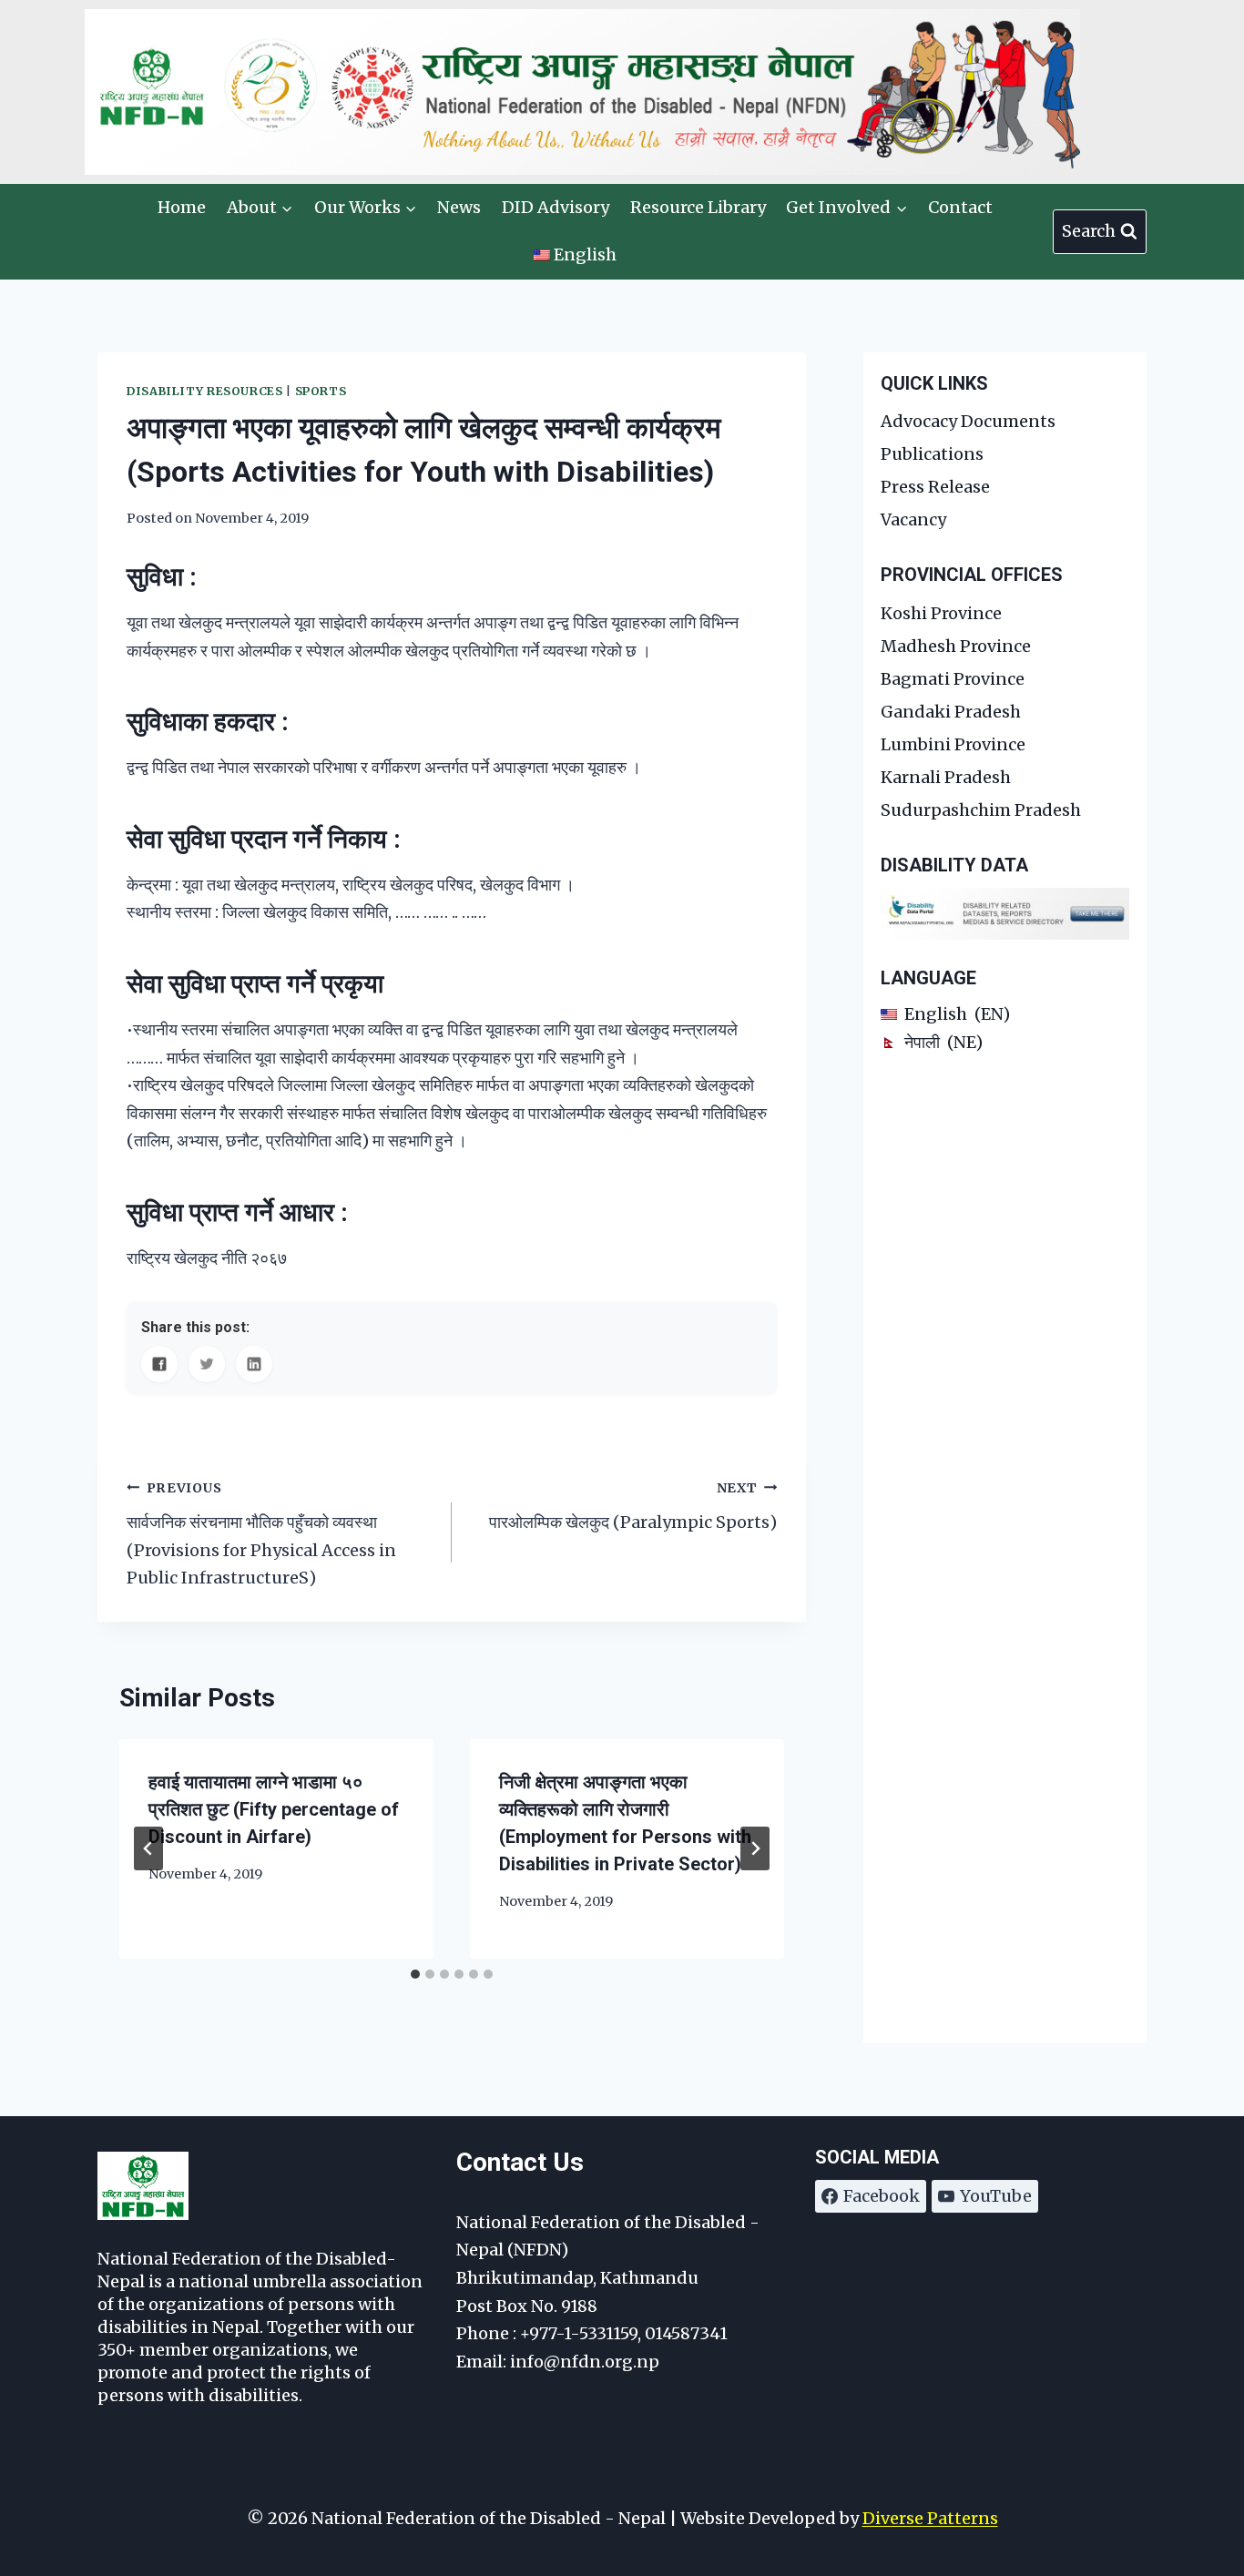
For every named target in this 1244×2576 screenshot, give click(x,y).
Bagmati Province (953, 679)
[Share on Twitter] (207, 1364)
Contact (960, 207)
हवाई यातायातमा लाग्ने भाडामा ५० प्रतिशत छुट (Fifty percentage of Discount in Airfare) (274, 1809)
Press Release (935, 487)
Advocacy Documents (968, 421)
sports (321, 391)
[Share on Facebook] (159, 1364)
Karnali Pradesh (946, 777)
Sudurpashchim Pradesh (981, 810)
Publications (932, 454)
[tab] (415, 1974)
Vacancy (913, 519)
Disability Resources (205, 391)
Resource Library (698, 207)
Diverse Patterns (930, 2518)
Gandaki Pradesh (951, 712)
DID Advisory (556, 207)
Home (182, 207)
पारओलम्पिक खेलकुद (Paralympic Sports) (633, 1507)
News (459, 207)
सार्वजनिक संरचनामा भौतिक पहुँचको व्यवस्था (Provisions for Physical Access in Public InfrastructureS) (261, 1534)
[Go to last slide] (148, 1848)
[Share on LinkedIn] (254, 1364)
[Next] (755, 1848)
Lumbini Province (953, 744)
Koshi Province (941, 613)
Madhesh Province (956, 646)
